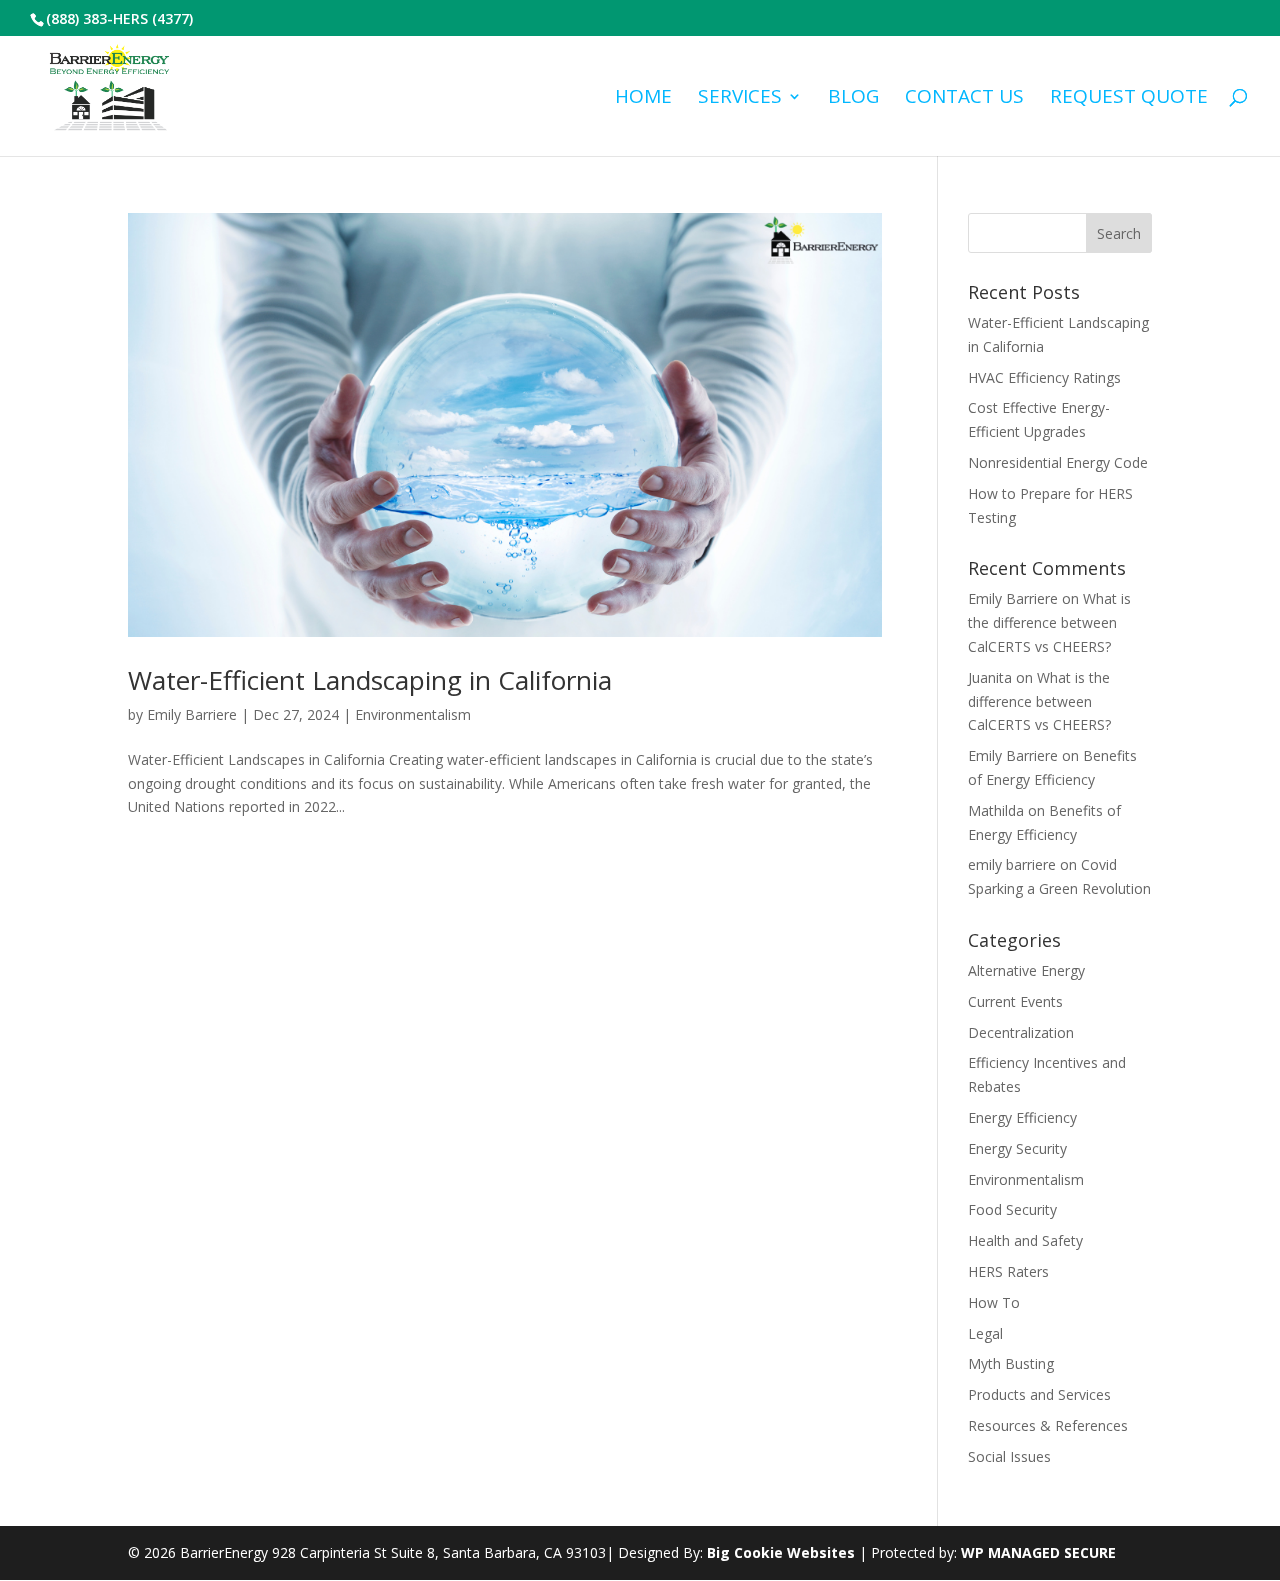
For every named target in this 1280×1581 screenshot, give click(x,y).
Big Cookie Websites (781, 1552)
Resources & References (1048, 1425)
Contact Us (964, 99)
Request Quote (1129, 99)
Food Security (1012, 1209)
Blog (853, 99)
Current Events (1015, 1001)
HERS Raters (1008, 1271)
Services (740, 99)
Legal (985, 1333)
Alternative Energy (1026, 970)
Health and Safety (1025, 1240)
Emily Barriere (192, 714)
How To (994, 1302)
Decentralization (1021, 1032)
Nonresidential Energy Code (1058, 462)
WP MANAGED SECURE (1038, 1552)
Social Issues (1009, 1456)
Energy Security (1017, 1148)
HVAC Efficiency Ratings (1044, 377)
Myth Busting (1011, 1363)
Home (643, 99)
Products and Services (1039, 1394)
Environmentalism (413, 714)
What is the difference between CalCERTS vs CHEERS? (1049, 622)
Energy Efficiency (1022, 1117)
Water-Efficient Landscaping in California (370, 680)
